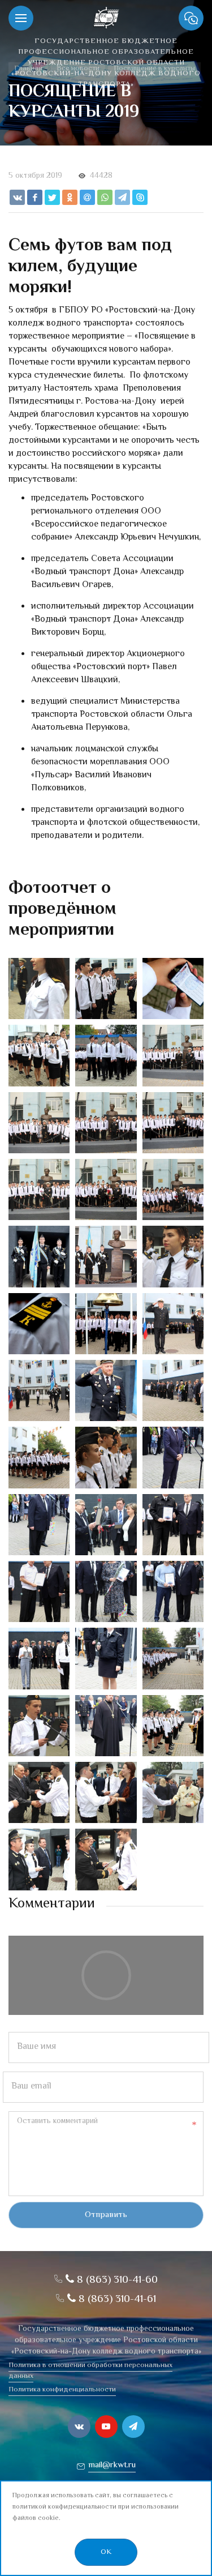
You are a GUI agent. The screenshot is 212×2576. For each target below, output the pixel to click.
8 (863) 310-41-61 (116, 2299)
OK (106, 2552)
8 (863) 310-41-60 (116, 2280)
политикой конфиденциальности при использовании (96, 2507)
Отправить (106, 2215)
